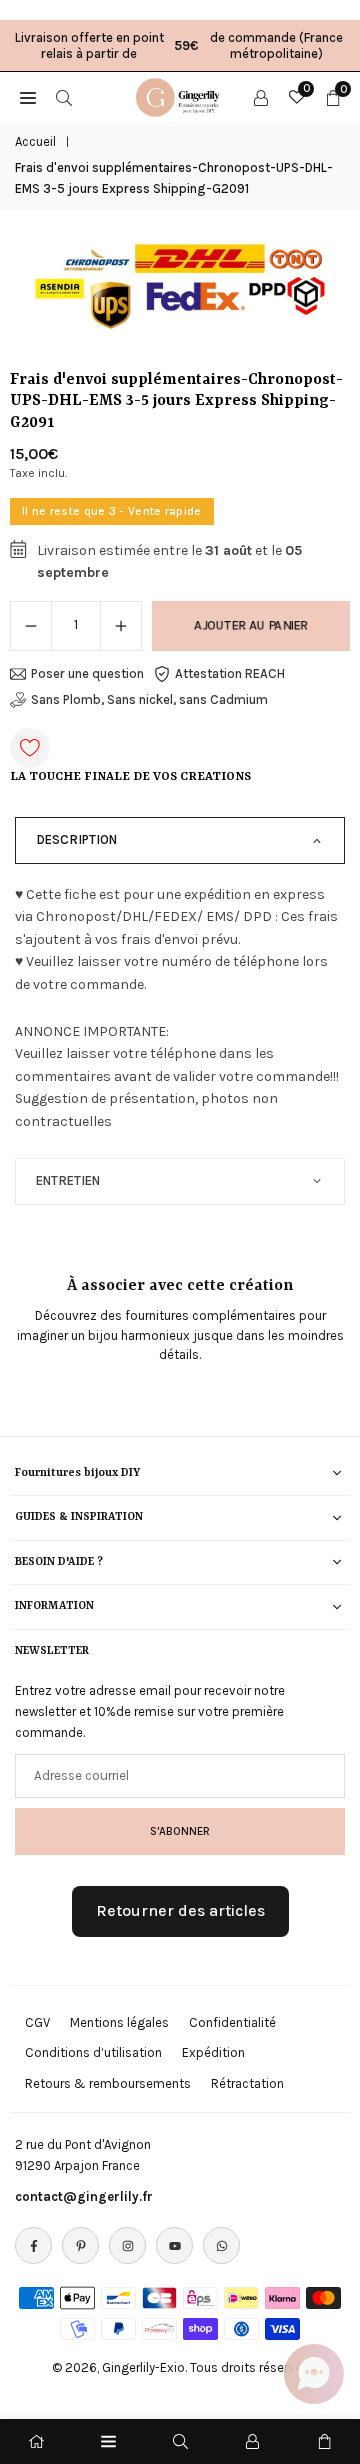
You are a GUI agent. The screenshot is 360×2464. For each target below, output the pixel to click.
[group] (180, 287)
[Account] (261, 97)
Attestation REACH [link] (230, 673)
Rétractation (247, 2083)
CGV (37, 2022)
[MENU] (28, 97)
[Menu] (108, 2441)
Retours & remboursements (108, 2083)
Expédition (213, 2052)
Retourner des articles (180, 1910)
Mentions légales (119, 2022)
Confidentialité (232, 2022)
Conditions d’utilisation (93, 2052)
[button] (314, 2374)
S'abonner (180, 1831)
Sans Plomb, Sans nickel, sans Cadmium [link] (149, 699)
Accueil (35, 141)
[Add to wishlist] (30, 748)
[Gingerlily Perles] (181, 95)
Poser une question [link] (87, 673)
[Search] (64, 97)
